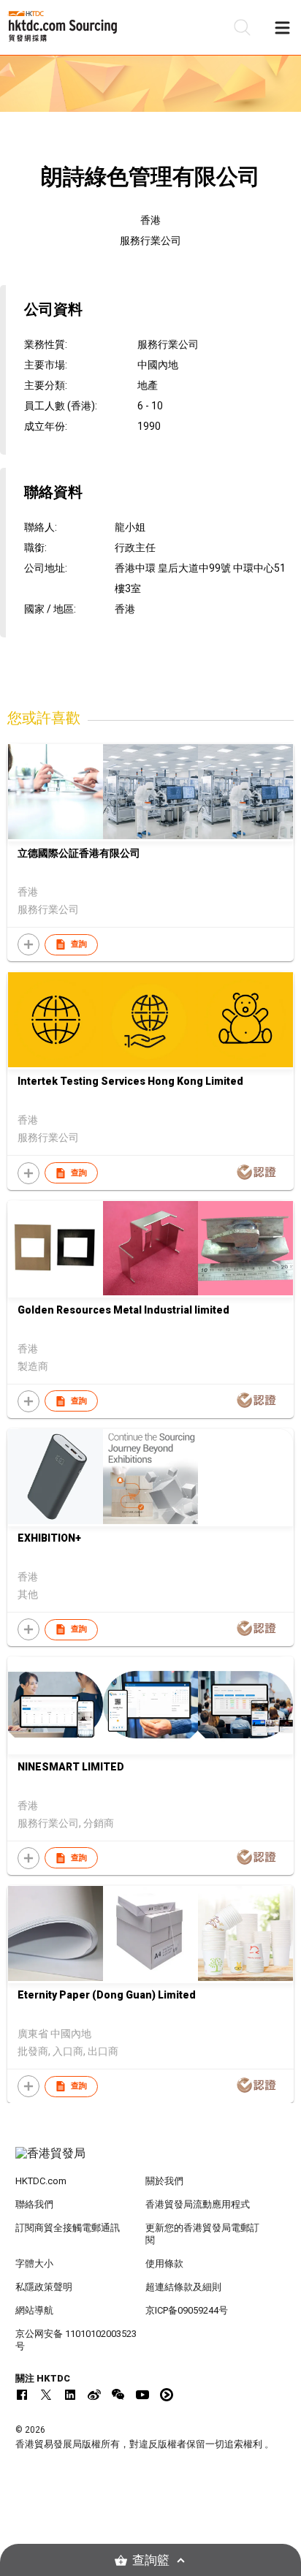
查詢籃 (151, 2560)
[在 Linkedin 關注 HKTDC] (70, 2395)
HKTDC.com (41, 2181)
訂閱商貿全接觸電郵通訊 (68, 2228)
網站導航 (34, 2310)
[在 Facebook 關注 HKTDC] (22, 2395)
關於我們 (164, 2181)
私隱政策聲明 (44, 2287)
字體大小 (34, 2264)
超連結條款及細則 (183, 2287)
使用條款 (164, 2264)
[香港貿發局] (151, 2161)
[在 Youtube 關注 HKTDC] (142, 2395)
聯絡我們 (34, 2204)
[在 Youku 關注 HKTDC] (167, 2395)
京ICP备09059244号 (187, 2310)
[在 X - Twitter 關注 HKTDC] (46, 2395)
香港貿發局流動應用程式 (198, 2204)
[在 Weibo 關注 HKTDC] (94, 2395)
